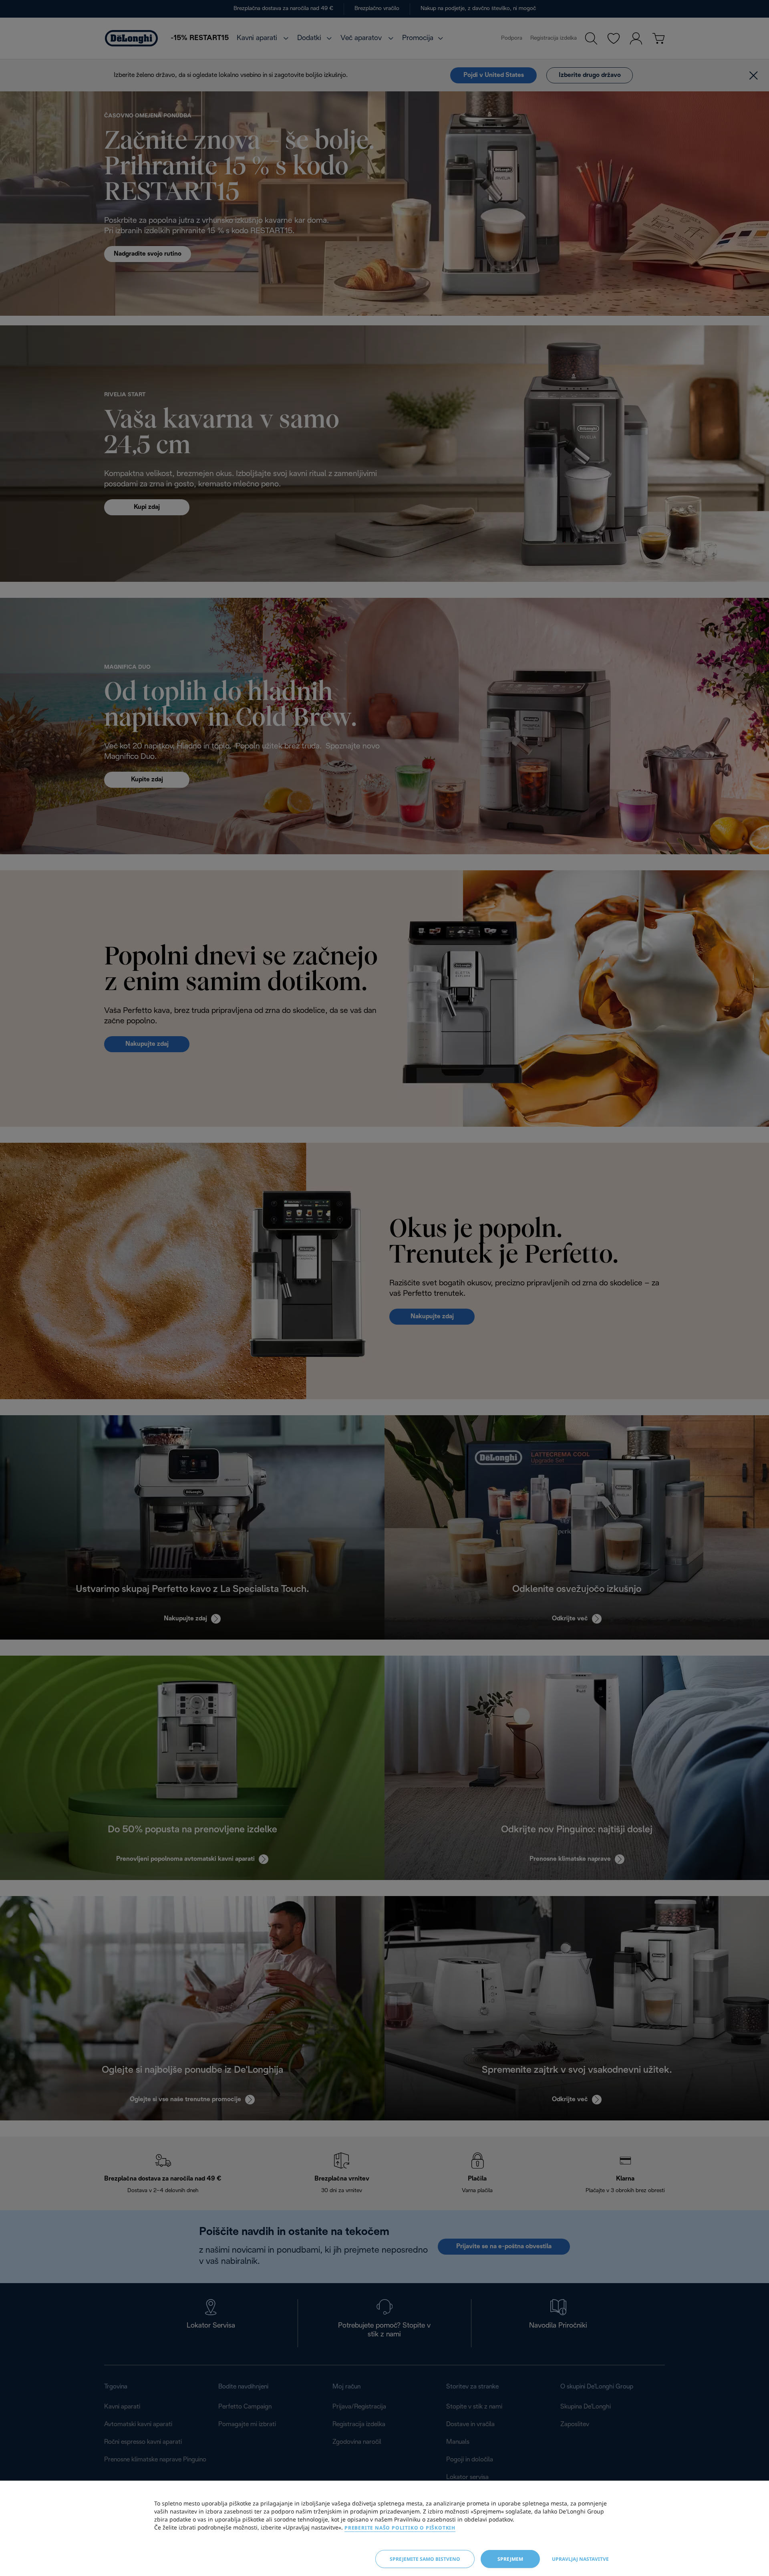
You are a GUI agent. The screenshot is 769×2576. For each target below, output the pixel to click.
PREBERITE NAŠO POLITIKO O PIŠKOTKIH (400, 2528)
